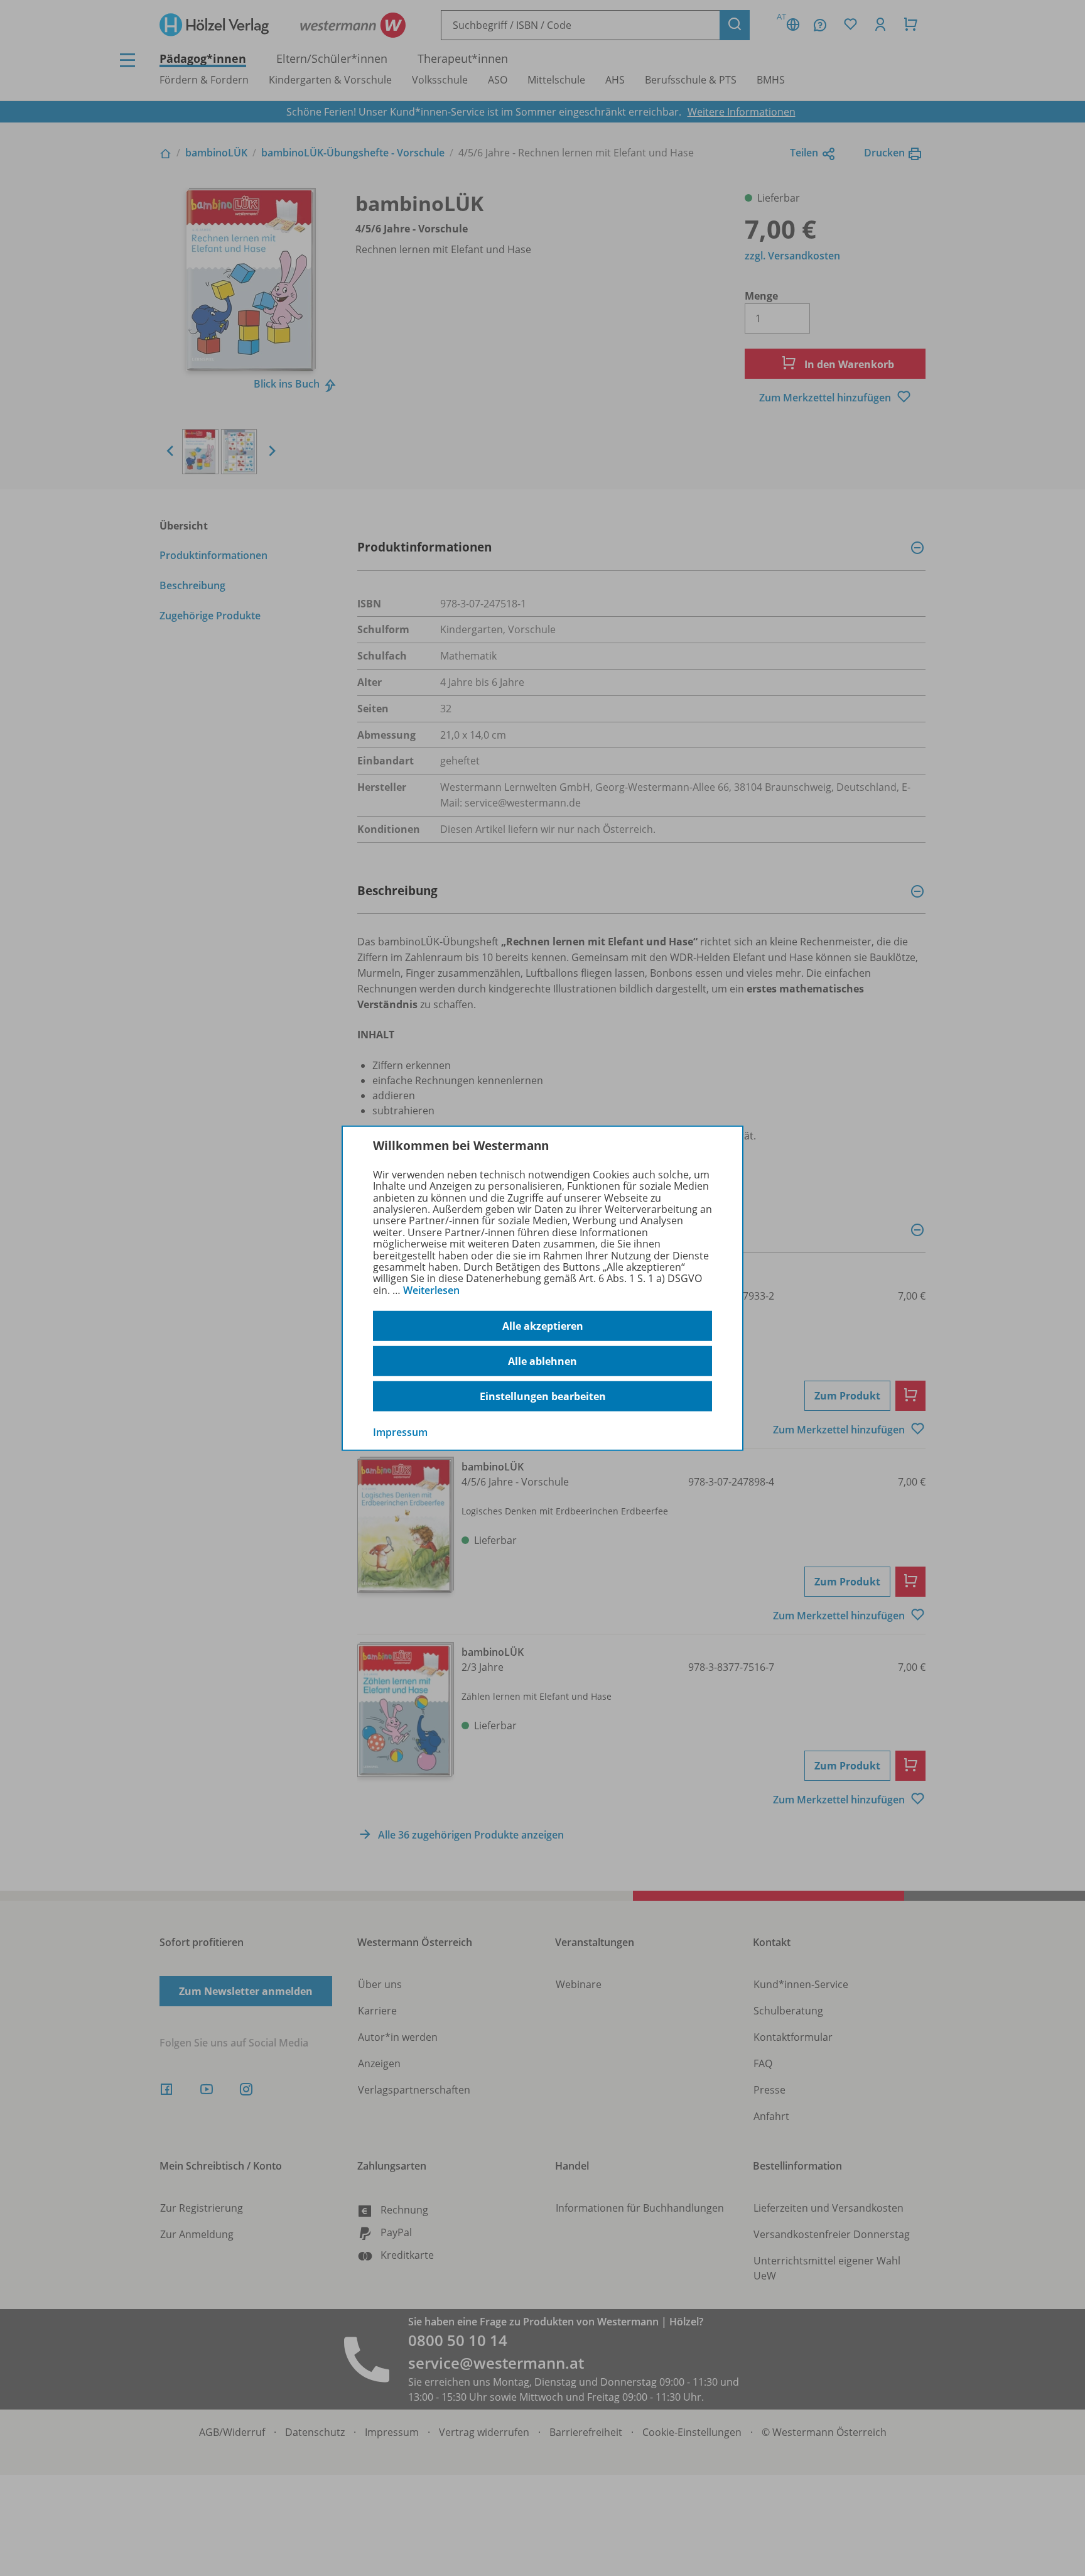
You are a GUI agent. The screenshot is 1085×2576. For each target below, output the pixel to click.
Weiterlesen (431, 1290)
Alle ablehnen (542, 1361)
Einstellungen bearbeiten (543, 1396)
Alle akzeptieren (543, 1326)
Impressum (400, 1432)
